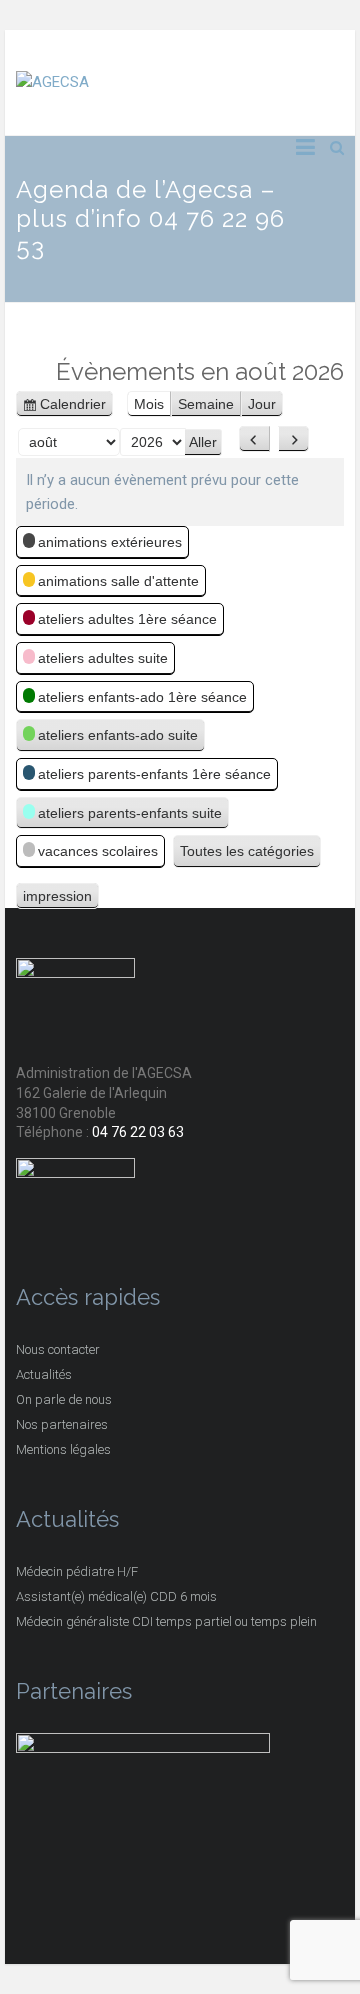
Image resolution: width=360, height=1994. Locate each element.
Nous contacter (58, 1349)
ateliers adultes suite (103, 658)
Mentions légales (63, 1449)
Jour (262, 404)
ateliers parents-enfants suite (130, 813)
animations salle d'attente (118, 581)
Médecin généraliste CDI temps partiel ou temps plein (166, 1621)
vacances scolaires (98, 851)
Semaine (206, 404)
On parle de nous (64, 1399)
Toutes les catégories (247, 851)
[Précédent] (254, 439)
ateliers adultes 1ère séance (127, 619)
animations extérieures (110, 542)
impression (57, 898)
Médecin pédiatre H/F (77, 1571)
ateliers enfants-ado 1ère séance (142, 697)
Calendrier (73, 406)
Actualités (44, 1374)
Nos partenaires (62, 1424)
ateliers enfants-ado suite (118, 735)
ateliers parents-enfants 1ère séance (154, 774)
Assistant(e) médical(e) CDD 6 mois (116, 1596)
